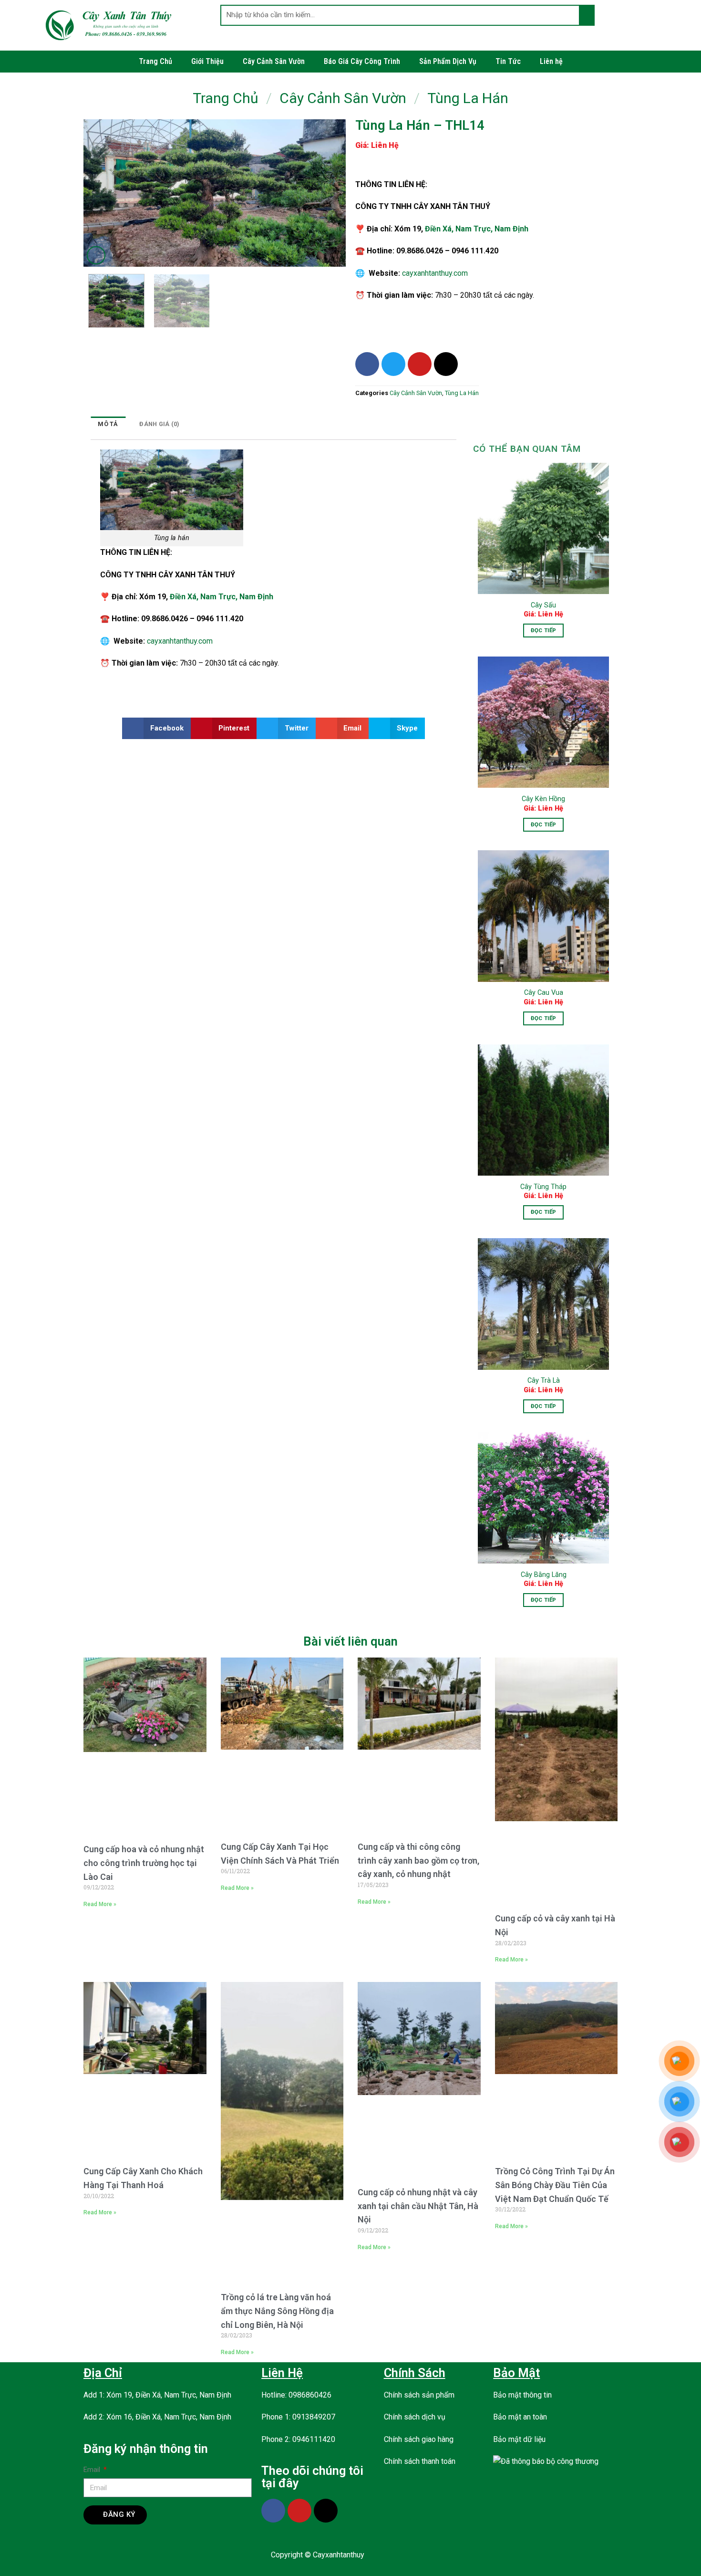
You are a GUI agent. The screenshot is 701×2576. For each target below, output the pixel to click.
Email (93, 2470)
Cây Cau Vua (544, 993)
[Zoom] (96, 256)
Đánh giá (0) (159, 424)
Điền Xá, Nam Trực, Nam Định (477, 229)
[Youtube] (420, 364)
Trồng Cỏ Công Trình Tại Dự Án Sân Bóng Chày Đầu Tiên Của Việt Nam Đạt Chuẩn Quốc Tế (555, 2185)
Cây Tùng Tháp (543, 1187)
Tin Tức (508, 61)
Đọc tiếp (544, 630)
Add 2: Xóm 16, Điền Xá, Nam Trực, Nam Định (157, 2417)
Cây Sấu (543, 605)
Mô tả (108, 424)
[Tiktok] (446, 364)
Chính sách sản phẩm (419, 2395)
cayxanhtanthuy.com (435, 273)
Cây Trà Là (544, 1381)
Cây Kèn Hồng (543, 799)
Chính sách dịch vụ (415, 2417)
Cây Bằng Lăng (544, 1575)
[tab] (108, 424)
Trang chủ (226, 98)
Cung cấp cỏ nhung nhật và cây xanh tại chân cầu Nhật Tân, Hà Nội (418, 2206)
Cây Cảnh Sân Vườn (274, 61)
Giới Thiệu (207, 61)
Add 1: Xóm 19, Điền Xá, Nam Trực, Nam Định (157, 2395)
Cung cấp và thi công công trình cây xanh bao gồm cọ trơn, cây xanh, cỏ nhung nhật (418, 1861)
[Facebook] (367, 364)
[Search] (586, 15)
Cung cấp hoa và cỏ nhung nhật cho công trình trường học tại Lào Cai (144, 1863)
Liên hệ (551, 61)
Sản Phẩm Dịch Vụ (448, 61)
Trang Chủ (155, 61)
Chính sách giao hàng (419, 2439)
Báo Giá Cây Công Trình (362, 61)
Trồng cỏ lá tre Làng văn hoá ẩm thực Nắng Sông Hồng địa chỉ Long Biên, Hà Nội (277, 2311)
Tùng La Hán (468, 98)
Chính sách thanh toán (420, 2461)
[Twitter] (393, 364)
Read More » (100, 1904)
